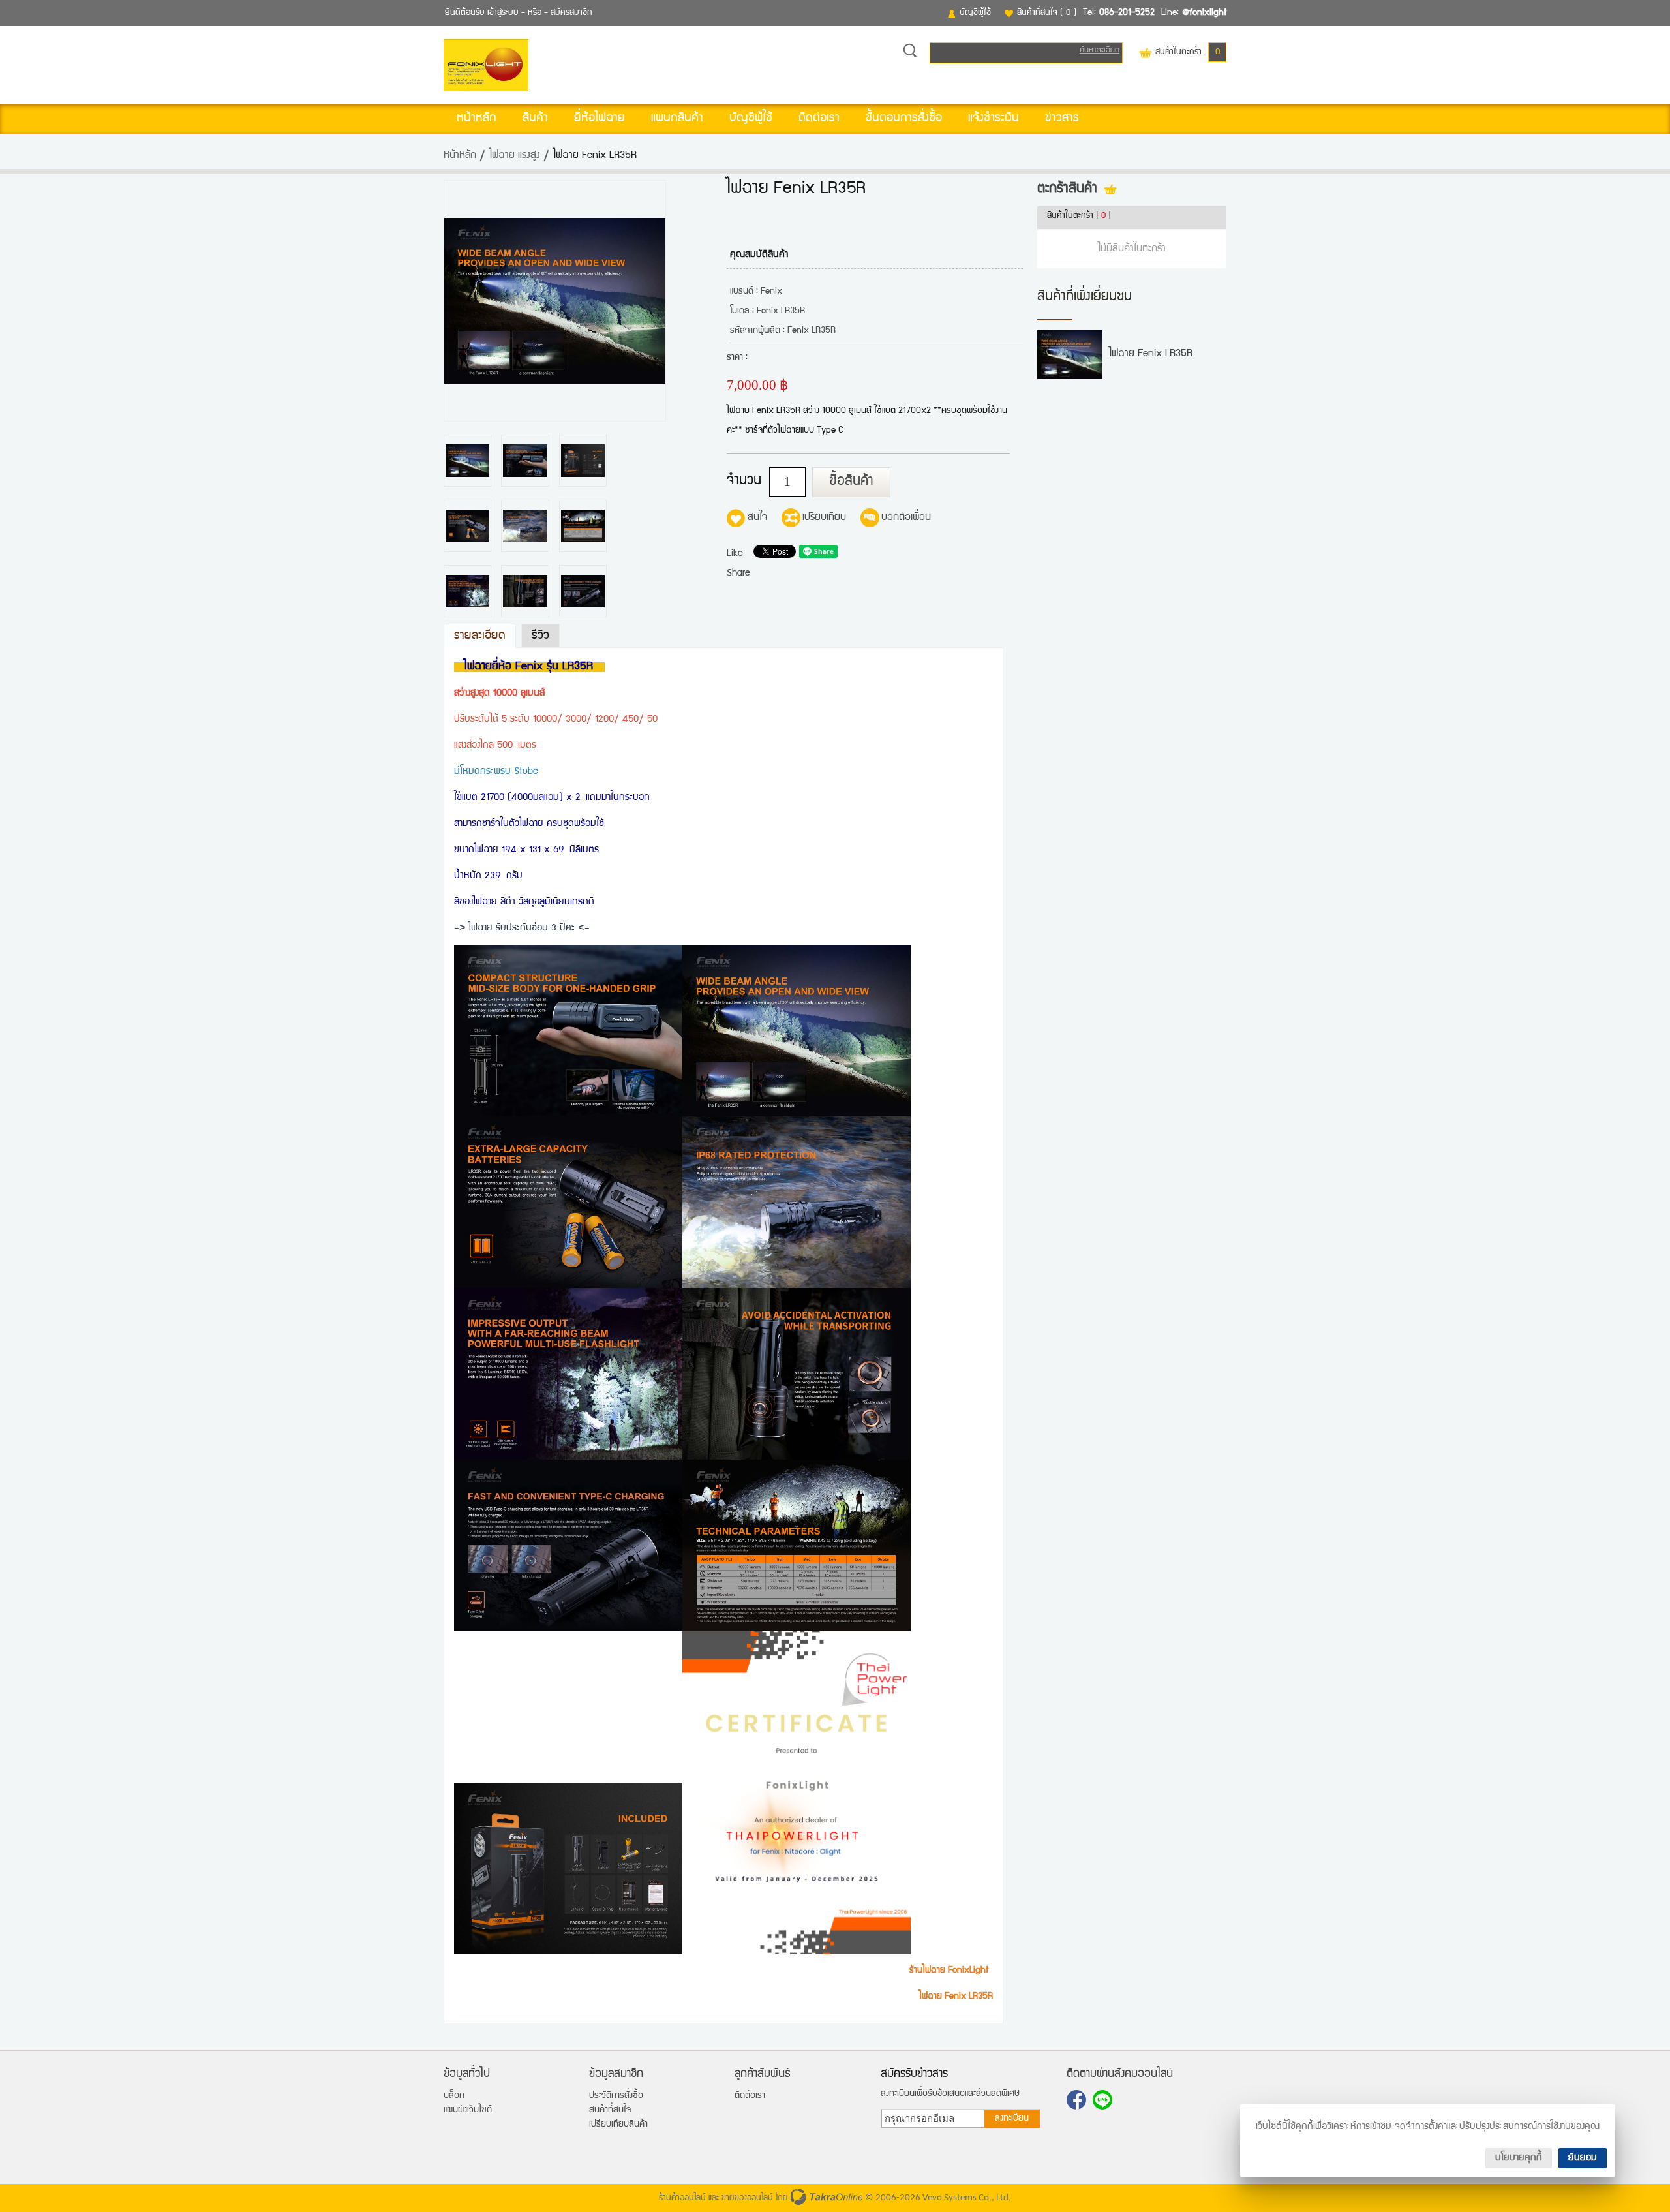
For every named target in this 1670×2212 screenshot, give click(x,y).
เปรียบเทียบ (824, 518)
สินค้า (535, 119)
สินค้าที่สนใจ (1047, 13)
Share (738, 573)
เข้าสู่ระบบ (503, 13)
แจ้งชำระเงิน (994, 119)
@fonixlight (1204, 13)
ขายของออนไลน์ (747, 2198)
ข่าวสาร (1062, 119)
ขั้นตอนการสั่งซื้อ (904, 119)
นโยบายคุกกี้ (1519, 2158)
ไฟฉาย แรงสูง (515, 156)
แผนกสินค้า (677, 119)
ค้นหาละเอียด (1100, 51)
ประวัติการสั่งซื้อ (616, 2096)
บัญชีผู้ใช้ (975, 13)
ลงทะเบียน (1012, 2119)
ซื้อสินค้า (851, 482)
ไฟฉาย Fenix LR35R (1151, 354)
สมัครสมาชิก (571, 13)
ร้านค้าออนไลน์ (682, 2198)
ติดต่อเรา (819, 119)
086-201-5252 (1127, 13)
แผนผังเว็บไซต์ (468, 2110)
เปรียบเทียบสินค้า (618, 2125)
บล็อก (454, 2096)
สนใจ (757, 518)
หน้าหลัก (477, 119)
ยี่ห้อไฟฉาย (600, 119)
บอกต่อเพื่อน (906, 518)
